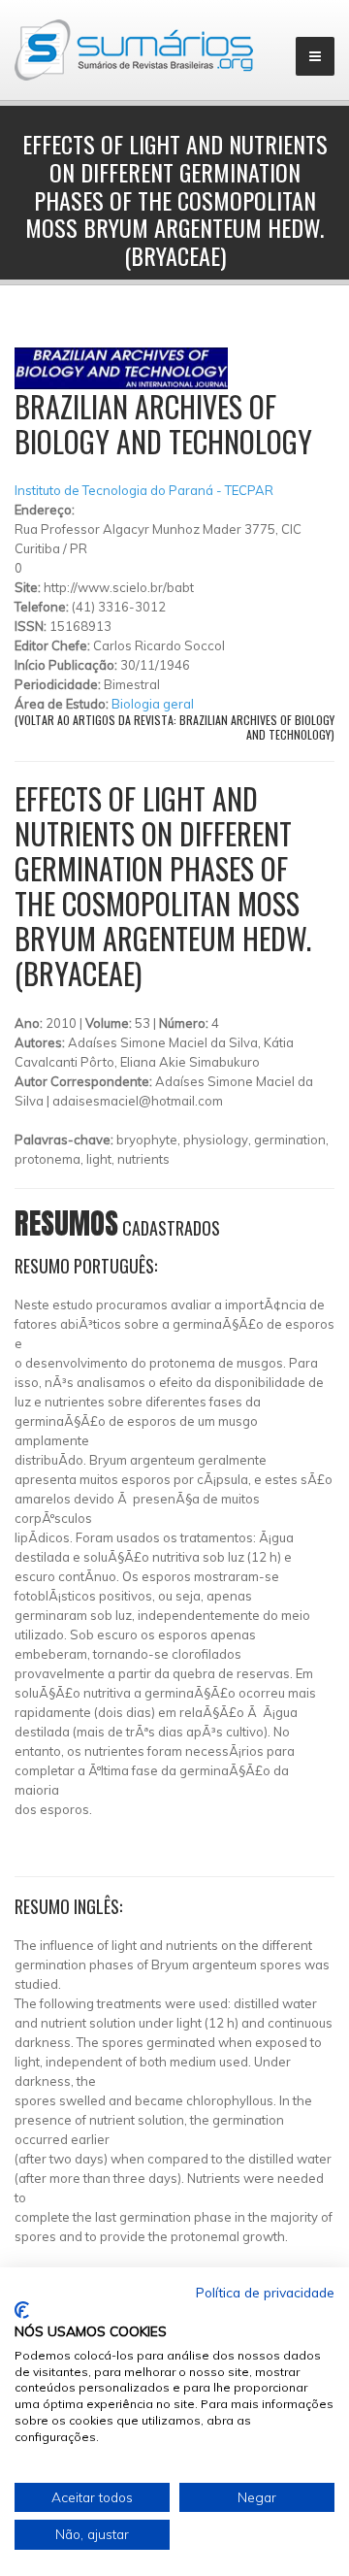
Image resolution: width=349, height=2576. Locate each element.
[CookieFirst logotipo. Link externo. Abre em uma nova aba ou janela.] (22, 2310)
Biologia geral (153, 704)
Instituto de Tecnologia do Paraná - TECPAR (144, 490)
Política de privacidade (265, 2292)
